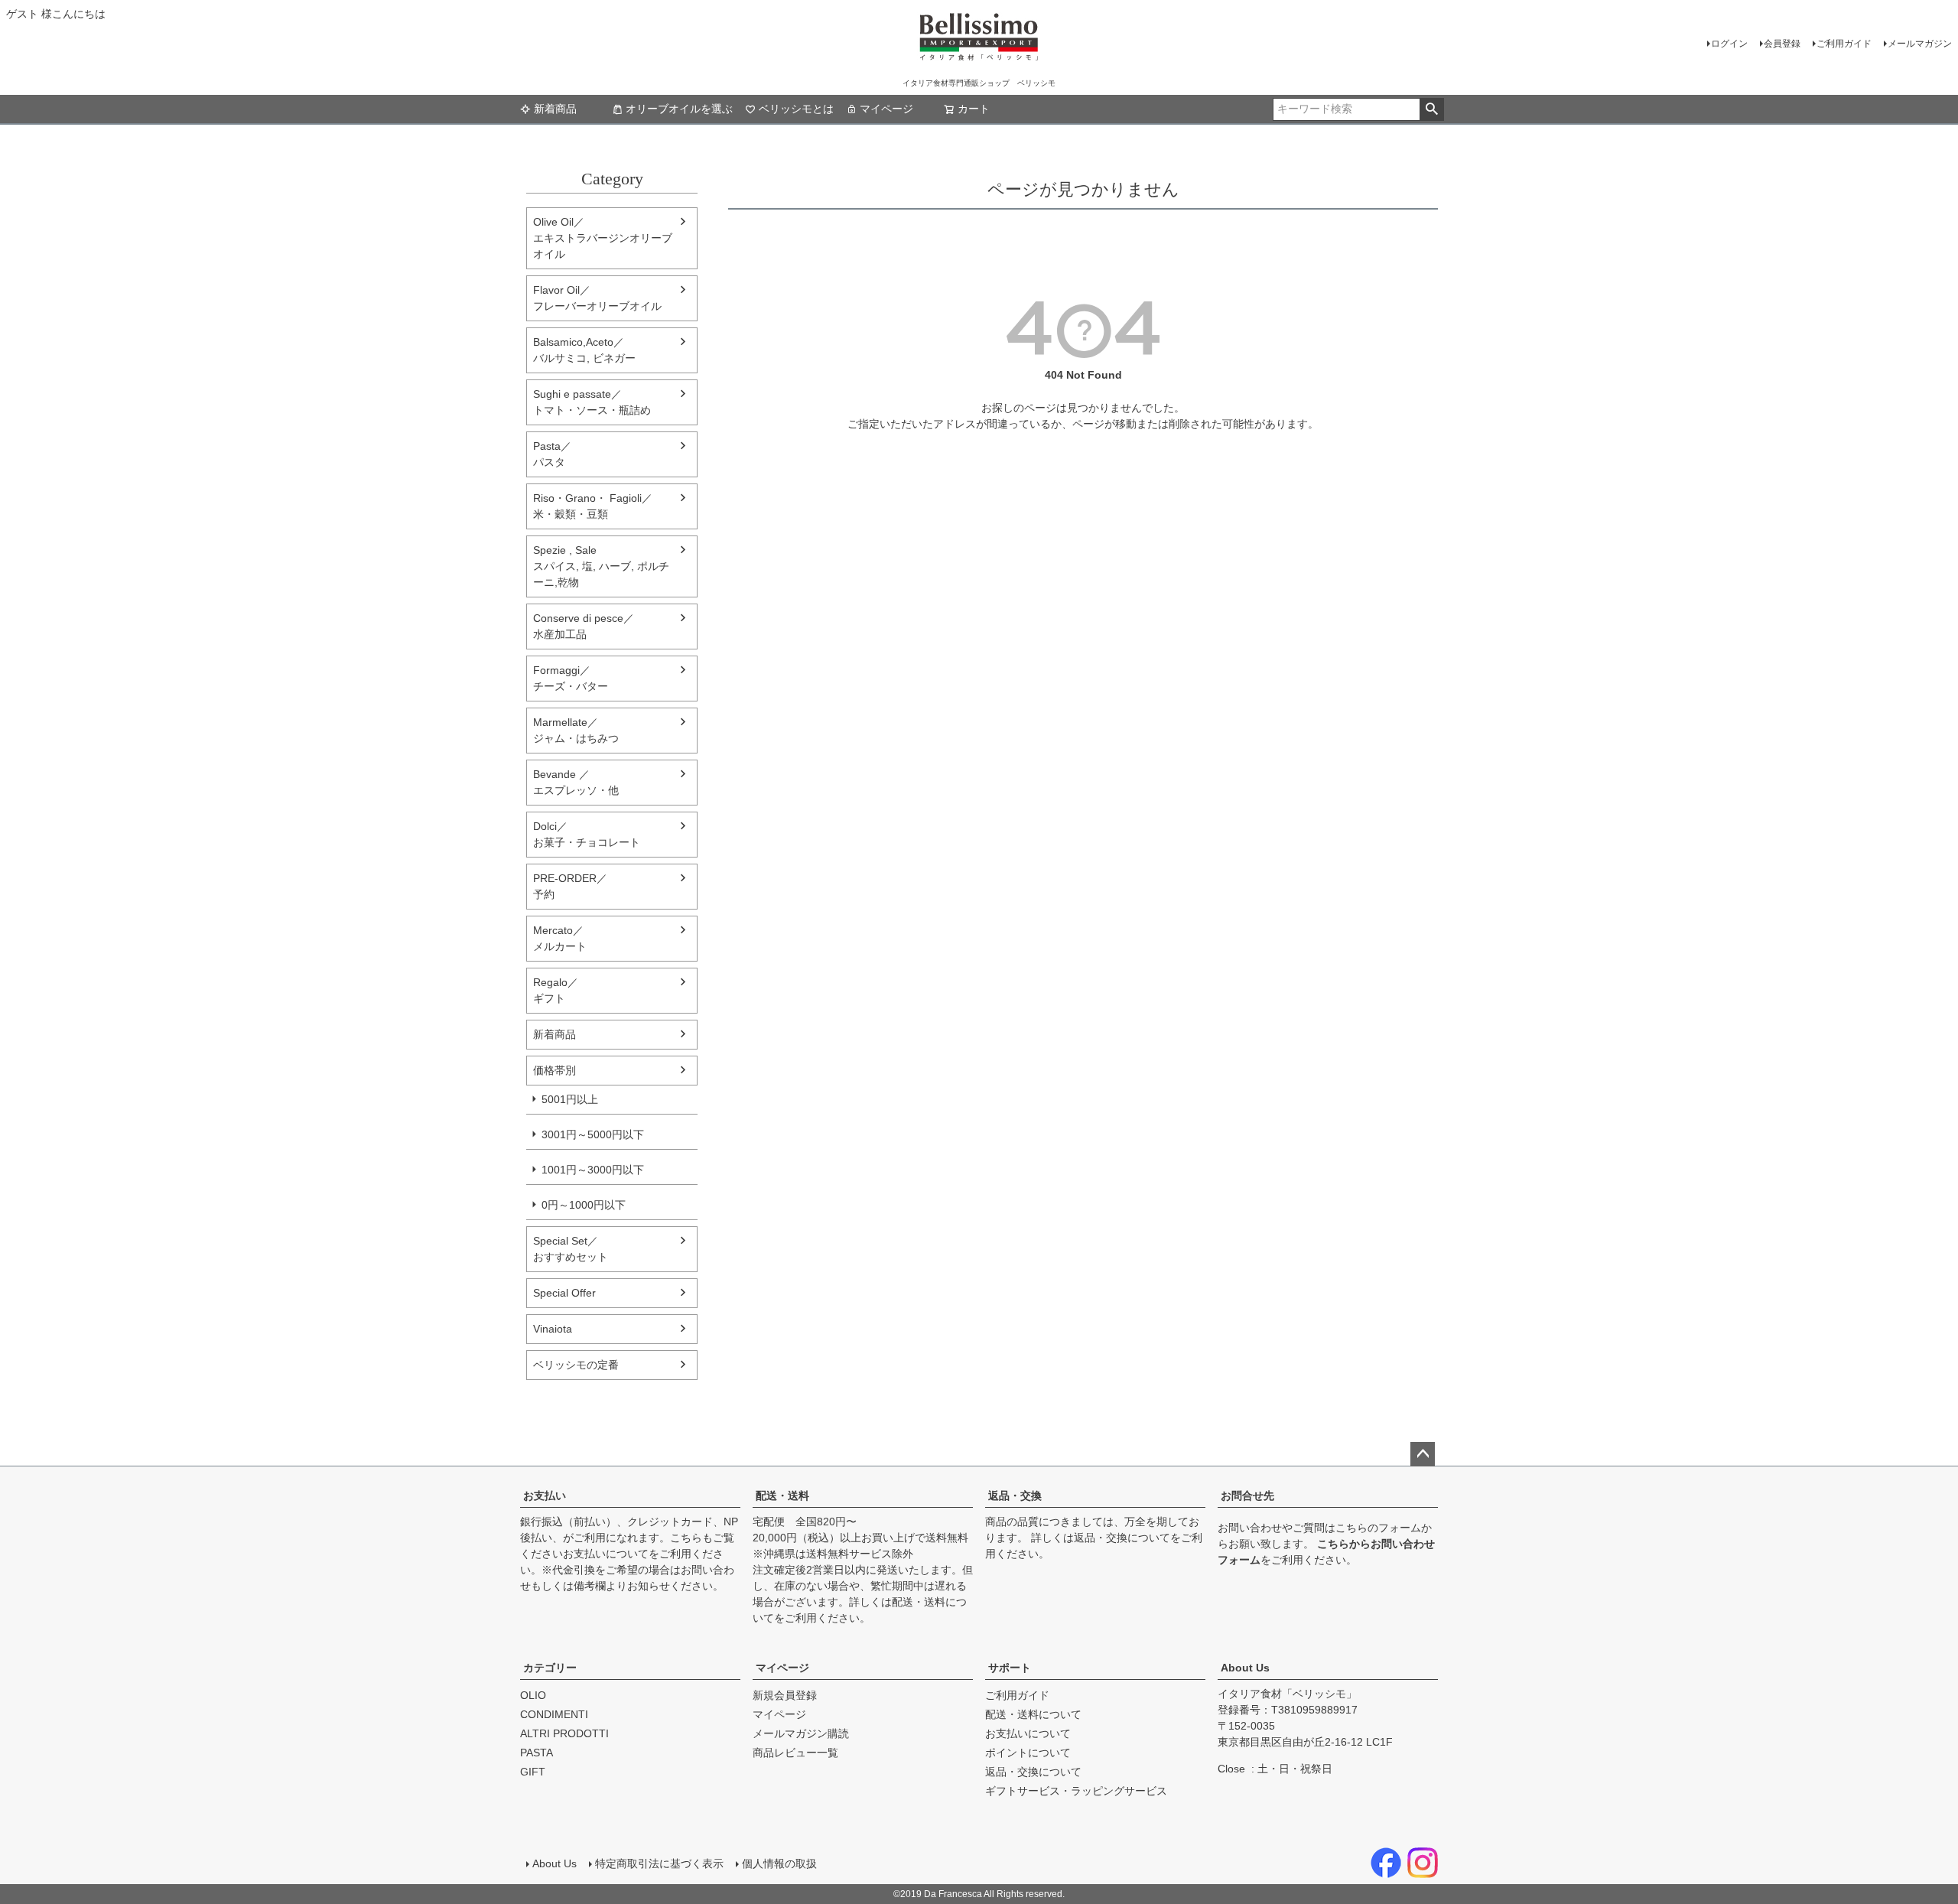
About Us (1245, 1668)
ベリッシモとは (796, 109)
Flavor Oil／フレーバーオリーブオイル (597, 298)
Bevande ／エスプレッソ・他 (576, 782)
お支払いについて (606, 1554)
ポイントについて (1028, 1753)
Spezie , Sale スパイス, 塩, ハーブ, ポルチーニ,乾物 (601, 566)
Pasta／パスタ (552, 454)
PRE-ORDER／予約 (570, 886)
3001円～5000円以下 (593, 1134)
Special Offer (564, 1293)
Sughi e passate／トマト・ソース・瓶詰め (592, 402)
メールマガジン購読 (801, 1733)
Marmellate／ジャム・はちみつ (576, 730)
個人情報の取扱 (779, 1863)
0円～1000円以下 (584, 1205)
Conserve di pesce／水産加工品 (584, 626)
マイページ (886, 109)
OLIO (533, 1695)
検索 (1431, 109)
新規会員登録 (785, 1695)
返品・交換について (1122, 1538)
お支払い (545, 1496)
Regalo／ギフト (556, 990)
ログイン (1729, 44)
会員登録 (1782, 44)
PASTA (537, 1753)
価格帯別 (555, 1070)
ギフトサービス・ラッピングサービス (1076, 1791)
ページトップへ (1423, 1454)
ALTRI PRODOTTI (564, 1733)
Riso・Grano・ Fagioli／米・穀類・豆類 (593, 506)
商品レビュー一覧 (795, 1753)
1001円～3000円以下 (593, 1170)
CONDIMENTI (554, 1714)
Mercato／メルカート (560, 938)
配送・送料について (1033, 1714)
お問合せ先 (1247, 1496)
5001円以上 (570, 1099)
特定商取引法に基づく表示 (659, 1863)
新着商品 (555, 109)
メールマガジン (1920, 44)
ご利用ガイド (1844, 44)
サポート (1010, 1668)
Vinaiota (553, 1329)
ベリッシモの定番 (576, 1365)
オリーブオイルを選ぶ (679, 109)
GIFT (533, 1772)
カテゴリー (550, 1668)
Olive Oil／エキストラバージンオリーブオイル (603, 238)
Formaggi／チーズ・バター (571, 678)
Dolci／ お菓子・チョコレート (587, 834)
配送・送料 (782, 1496)
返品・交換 (1015, 1496)
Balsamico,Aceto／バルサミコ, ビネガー (584, 350)
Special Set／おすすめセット (571, 1249)
